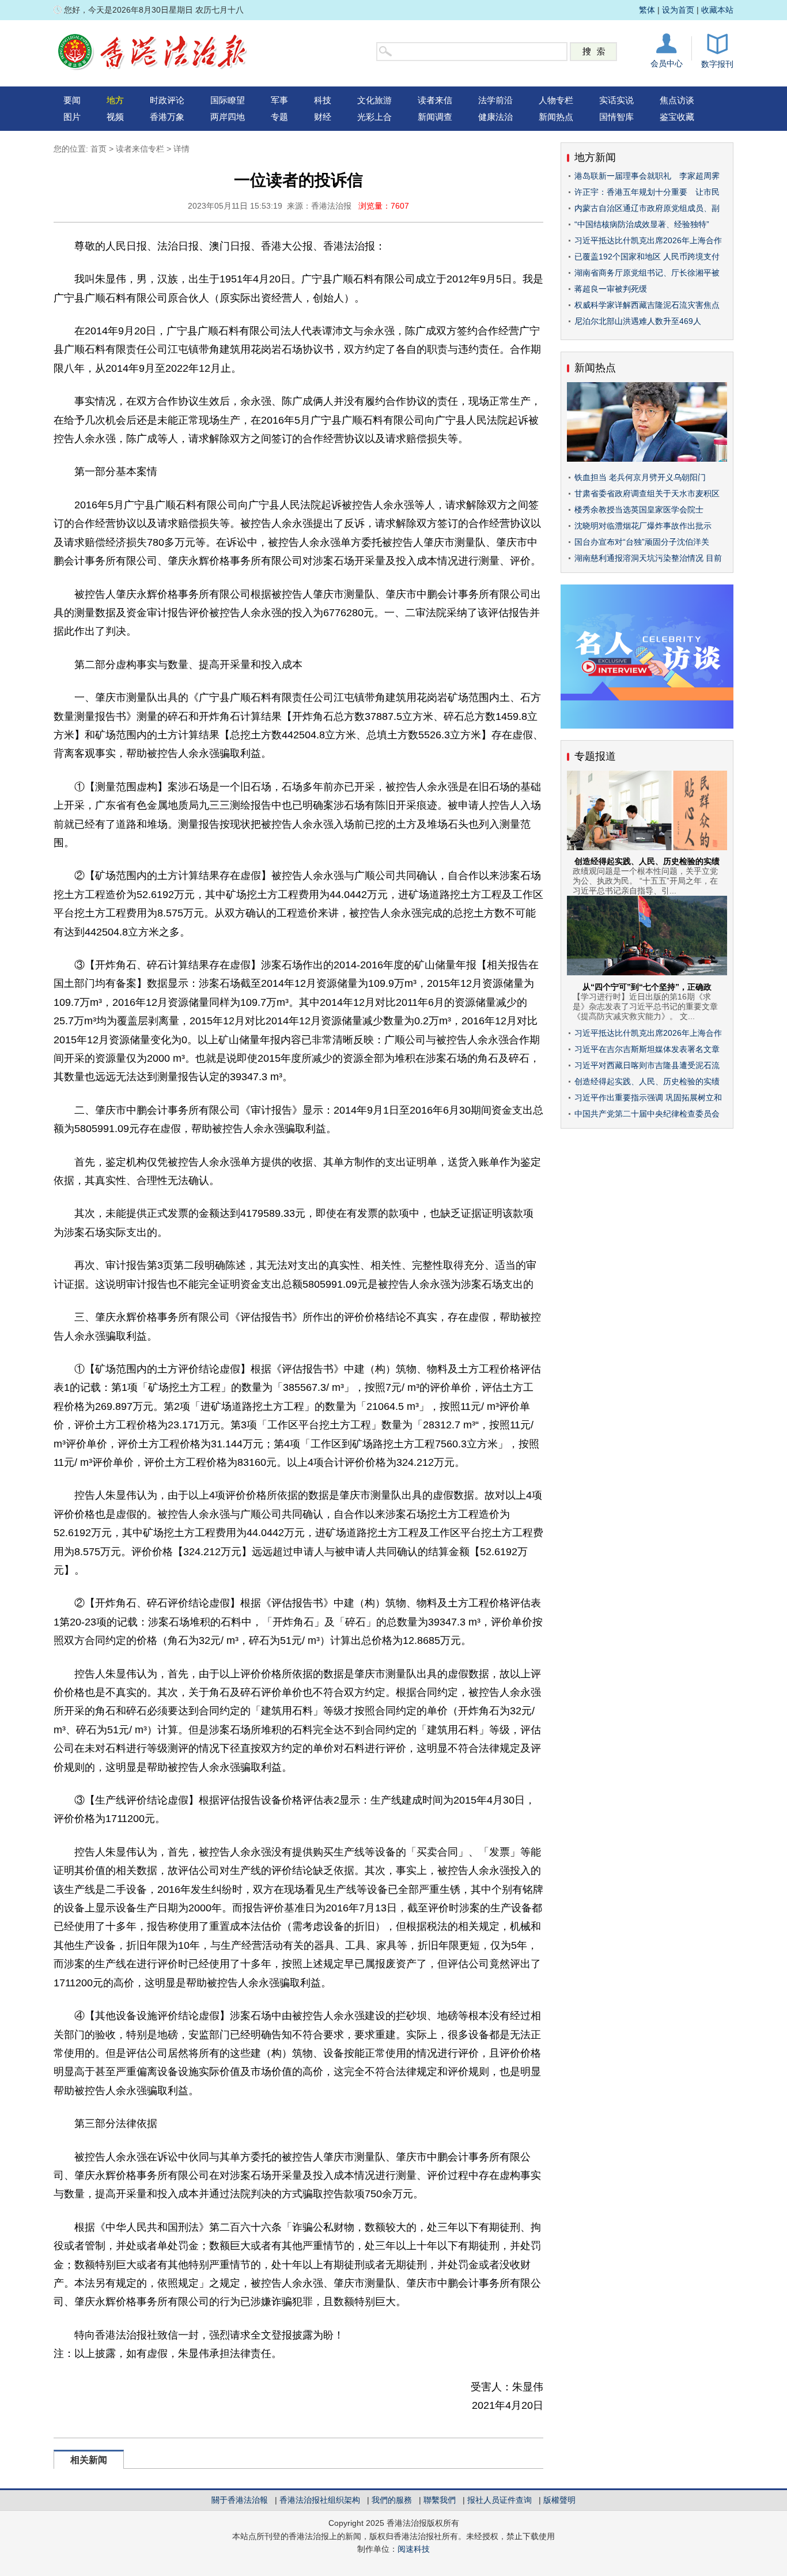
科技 (323, 100)
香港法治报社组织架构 (320, 2500)
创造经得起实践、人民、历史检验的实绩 (647, 861)
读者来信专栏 (140, 149)
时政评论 (167, 100)
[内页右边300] (647, 726)
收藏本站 (717, 10)
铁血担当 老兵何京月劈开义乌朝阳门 (640, 477)
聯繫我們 (440, 2500)
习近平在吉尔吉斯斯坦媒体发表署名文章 (647, 1049)
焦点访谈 (677, 100)
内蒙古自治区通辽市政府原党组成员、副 (647, 208)
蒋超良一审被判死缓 (611, 289)
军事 (279, 100)
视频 (115, 117)
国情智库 (616, 117)
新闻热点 (556, 117)
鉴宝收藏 (677, 117)
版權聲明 (559, 2500)
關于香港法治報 (240, 2500)
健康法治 (495, 117)
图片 (72, 117)
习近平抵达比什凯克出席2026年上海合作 (648, 240)
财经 (323, 117)
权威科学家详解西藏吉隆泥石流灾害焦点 (647, 305)
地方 (115, 100)
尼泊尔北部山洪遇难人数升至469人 (638, 321)
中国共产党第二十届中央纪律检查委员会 (647, 1114)
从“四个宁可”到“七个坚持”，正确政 (647, 987)
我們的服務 (392, 2500)
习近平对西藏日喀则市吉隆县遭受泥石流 (647, 1065)
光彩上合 (374, 117)
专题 (279, 117)
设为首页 (678, 10)
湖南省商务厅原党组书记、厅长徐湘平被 (647, 273)
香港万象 (167, 117)
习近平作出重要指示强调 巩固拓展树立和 (648, 1097)
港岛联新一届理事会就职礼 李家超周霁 (647, 176)
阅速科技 (414, 2549)
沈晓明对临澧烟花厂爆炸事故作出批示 (643, 526)
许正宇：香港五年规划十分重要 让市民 (647, 192)
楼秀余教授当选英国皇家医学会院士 (639, 510)
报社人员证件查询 (500, 2500)
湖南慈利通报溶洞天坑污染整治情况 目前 (648, 558)
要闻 (72, 100)
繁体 (647, 10)
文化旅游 (374, 100)
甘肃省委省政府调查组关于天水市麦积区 (647, 493)
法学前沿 (495, 100)
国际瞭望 (228, 100)
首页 (99, 149)
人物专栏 (556, 100)
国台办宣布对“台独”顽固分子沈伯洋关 (642, 542)
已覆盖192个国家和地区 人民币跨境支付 (647, 257)
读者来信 (435, 100)
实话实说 (616, 100)
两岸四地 (228, 117)
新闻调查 (435, 117)
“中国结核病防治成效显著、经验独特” (642, 224)
